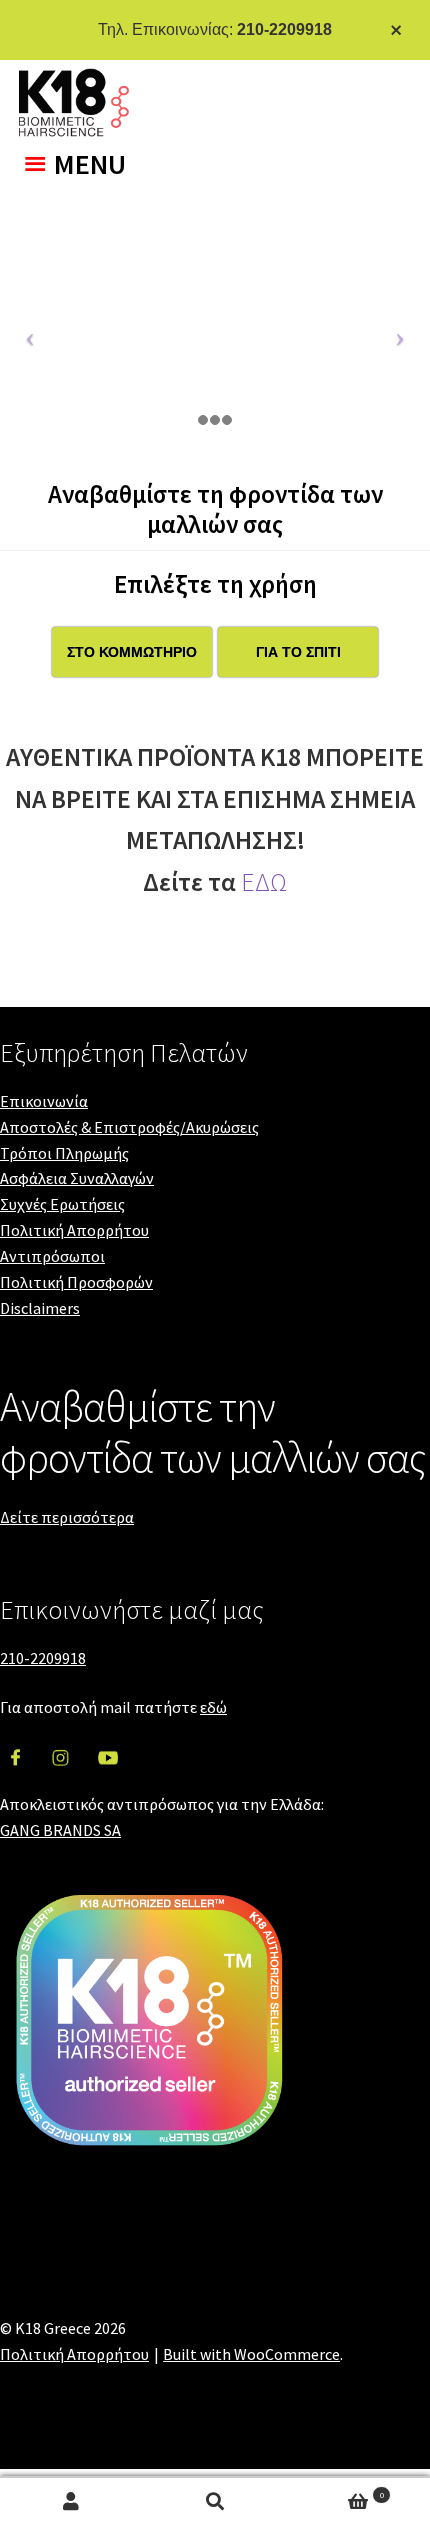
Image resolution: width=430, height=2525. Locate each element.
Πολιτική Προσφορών (76, 1282)
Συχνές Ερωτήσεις (62, 1204)
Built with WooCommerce (251, 2354)
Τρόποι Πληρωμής (64, 1153)
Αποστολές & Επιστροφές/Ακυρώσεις (129, 1127)
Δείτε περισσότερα (67, 1517)
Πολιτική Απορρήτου (74, 1230)
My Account (71, 2501)
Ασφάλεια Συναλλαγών (77, 1178)
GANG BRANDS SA (60, 1830)
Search (214, 2501)
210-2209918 (284, 29)
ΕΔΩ (264, 882)
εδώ (213, 1707)
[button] (90, 164)
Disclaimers (40, 1308)
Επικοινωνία (44, 1101)
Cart (335, 2494)
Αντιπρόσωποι (52, 1256)
